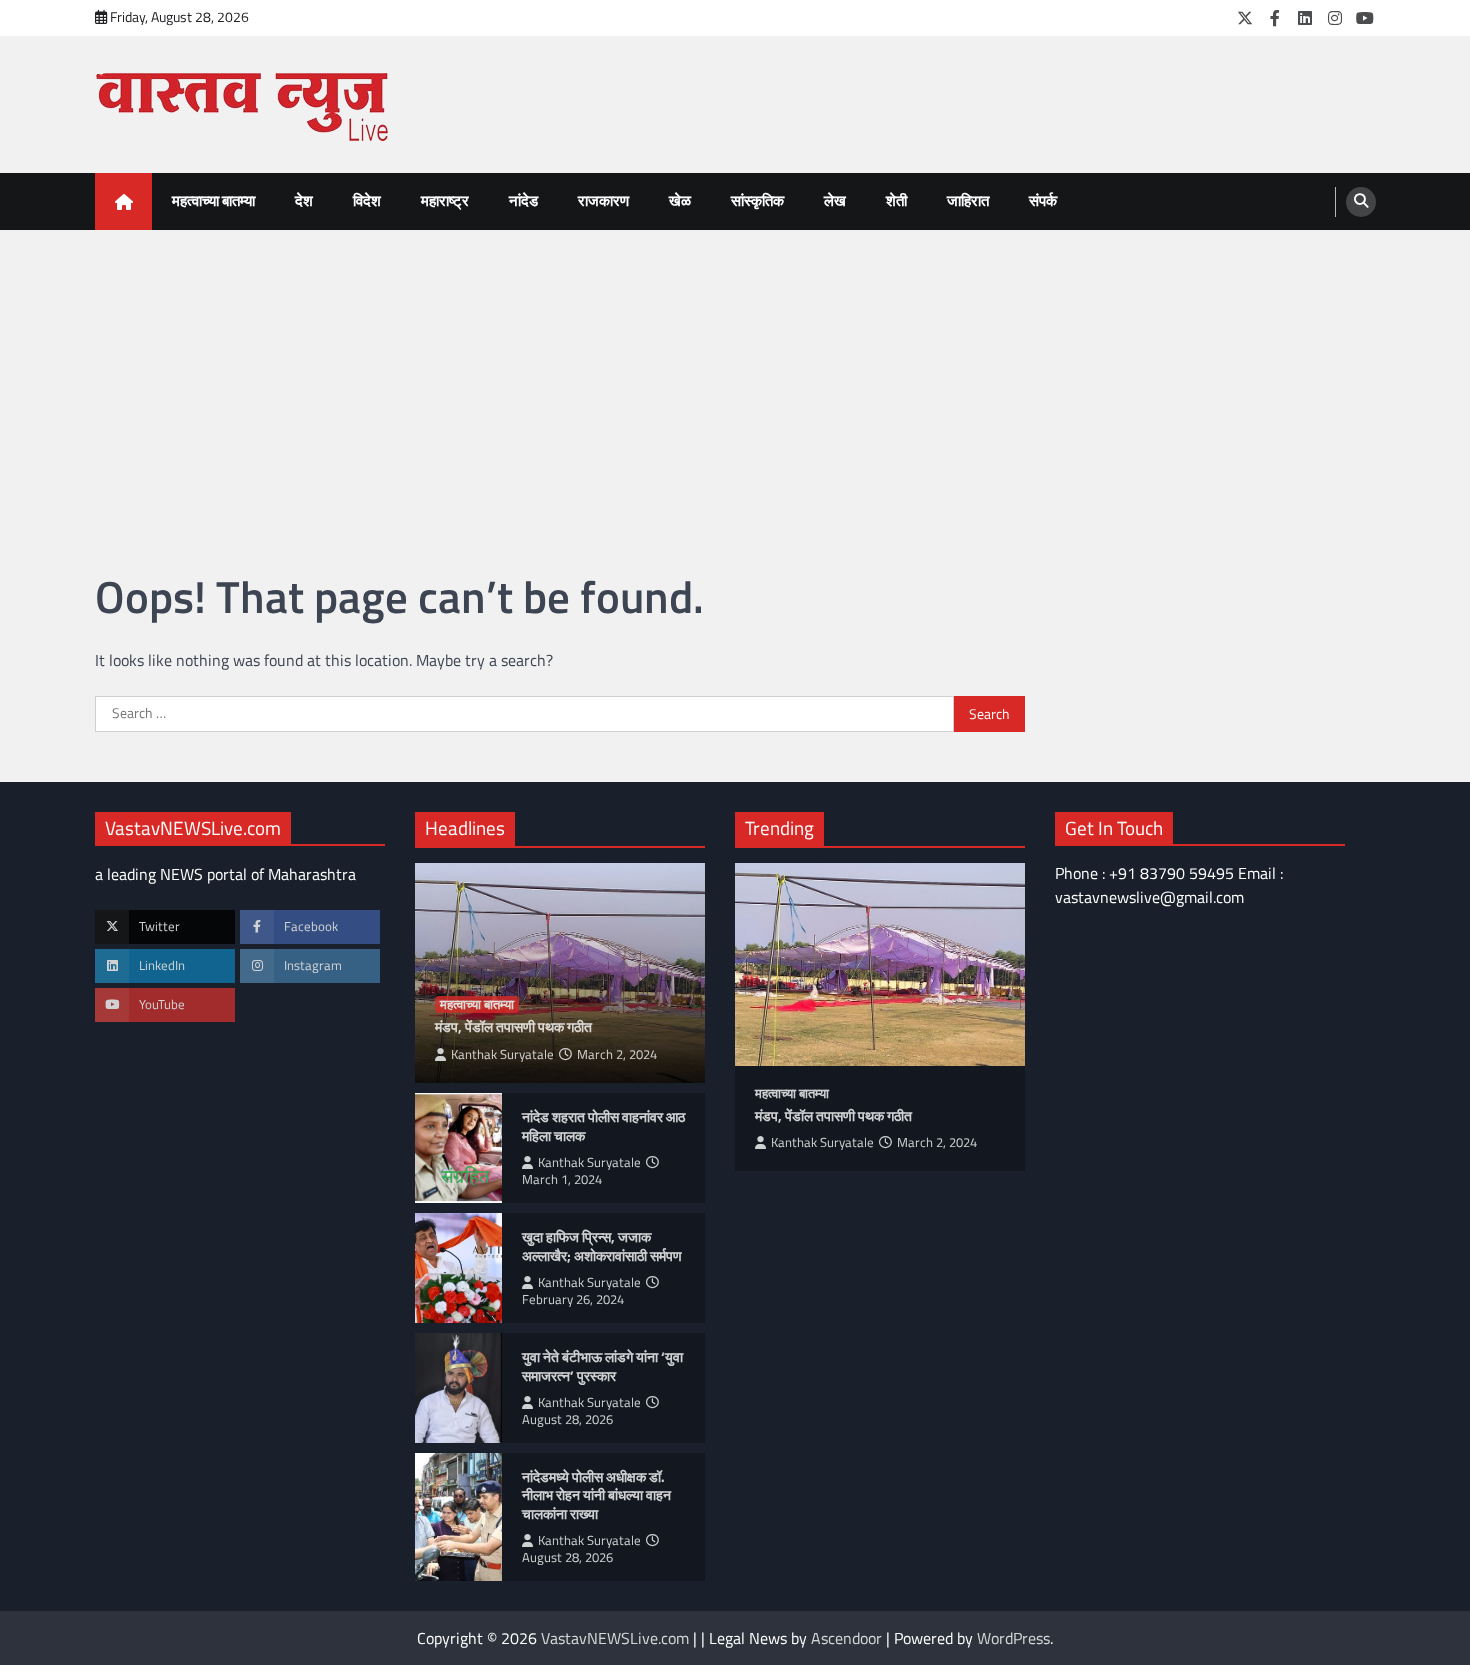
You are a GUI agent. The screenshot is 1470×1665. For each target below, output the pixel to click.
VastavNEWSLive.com (615, 1638)
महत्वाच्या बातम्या (213, 200)
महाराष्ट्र (445, 200)
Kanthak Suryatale (502, 1054)
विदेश (367, 200)
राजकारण (603, 200)
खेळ (680, 200)
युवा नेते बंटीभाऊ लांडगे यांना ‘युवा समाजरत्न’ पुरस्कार (602, 1366)
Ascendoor (846, 1638)
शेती (896, 200)
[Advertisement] (735, 380)
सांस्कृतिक (757, 200)
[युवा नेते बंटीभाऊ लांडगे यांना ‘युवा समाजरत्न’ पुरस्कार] (458, 1388)
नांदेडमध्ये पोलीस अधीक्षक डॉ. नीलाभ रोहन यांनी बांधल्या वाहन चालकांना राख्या (596, 1496)
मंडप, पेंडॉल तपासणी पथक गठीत (513, 1027)
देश (304, 200)
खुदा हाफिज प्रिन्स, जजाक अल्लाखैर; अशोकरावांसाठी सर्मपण (602, 1246)
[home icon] (123, 201)
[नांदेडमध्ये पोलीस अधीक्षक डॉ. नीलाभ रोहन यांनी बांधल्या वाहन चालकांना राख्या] (458, 1517)
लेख (835, 200)
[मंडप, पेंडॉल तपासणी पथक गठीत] (880, 964)
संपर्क (1043, 200)
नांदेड (523, 200)
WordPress (1013, 1638)
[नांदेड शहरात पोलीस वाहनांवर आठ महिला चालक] (458, 1148)
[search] (1361, 202)
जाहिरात (968, 200)
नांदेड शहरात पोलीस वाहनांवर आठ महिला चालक (603, 1126)
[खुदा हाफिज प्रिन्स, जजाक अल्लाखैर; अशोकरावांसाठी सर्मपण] (458, 1268)
